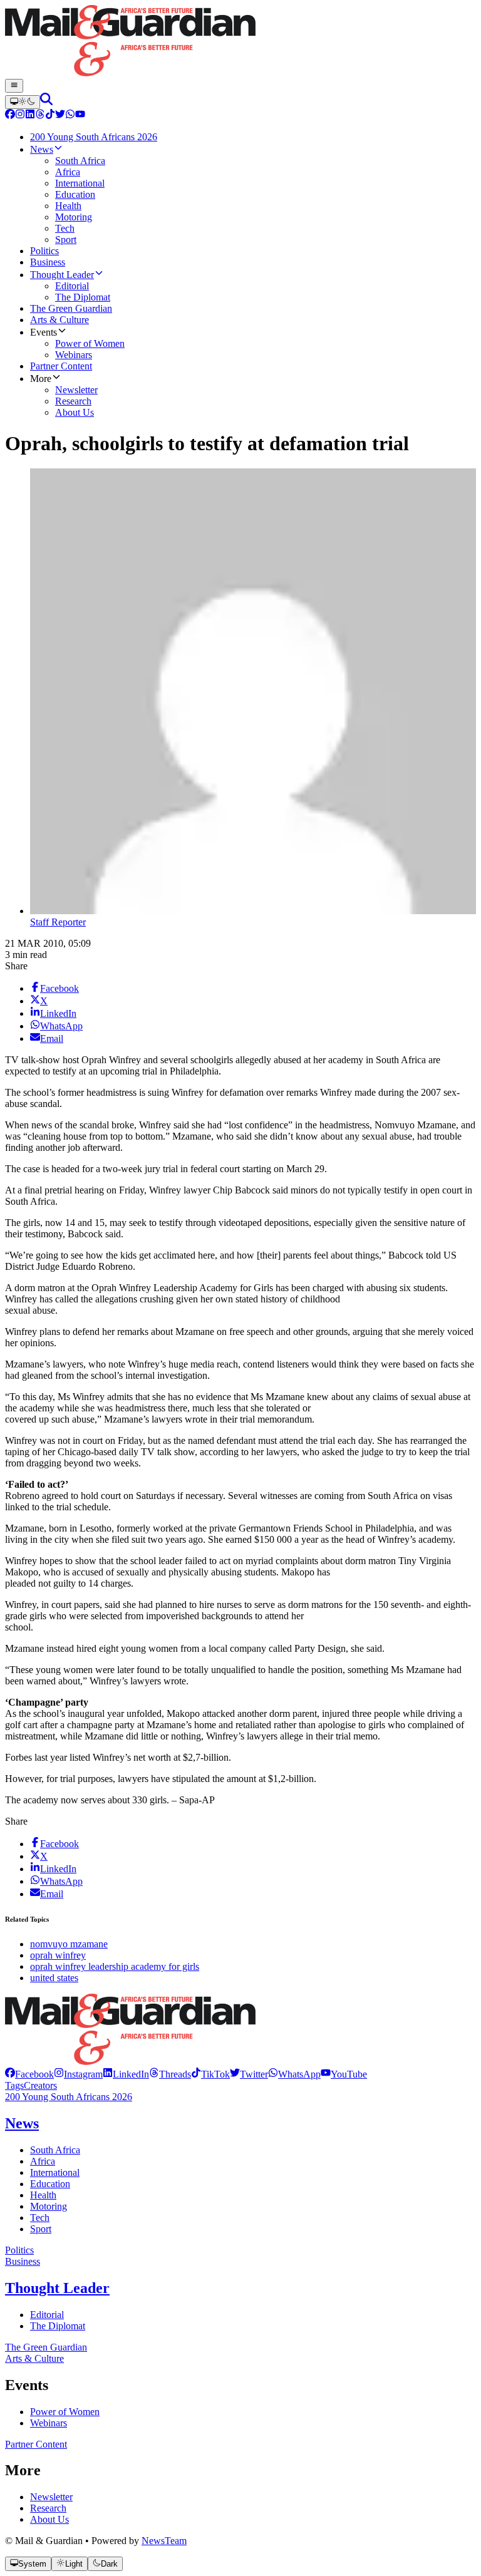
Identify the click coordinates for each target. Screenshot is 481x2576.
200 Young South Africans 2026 (69, 2097)
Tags (14, 2085)
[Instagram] (20, 116)
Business (23, 2261)
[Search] (46, 102)
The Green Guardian (46, 2347)
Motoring (49, 2206)
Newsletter (51, 2497)
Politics (19, 2250)
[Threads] (40, 116)
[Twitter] (60, 116)
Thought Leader (57, 2288)
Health (43, 2195)
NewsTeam (164, 2541)
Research (48, 2508)
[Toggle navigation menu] (14, 86)
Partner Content (36, 2444)
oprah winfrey (58, 1955)
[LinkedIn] (30, 116)
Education (50, 2184)
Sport (41, 2229)
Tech (40, 2218)
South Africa (55, 2150)
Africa (43, 2161)
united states (54, 1978)
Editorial (47, 2315)
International (55, 2172)
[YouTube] (80, 116)
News (22, 2123)
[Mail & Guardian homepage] (240, 42)
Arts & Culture (34, 2358)
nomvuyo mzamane (69, 1944)
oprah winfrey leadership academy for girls (115, 1966)
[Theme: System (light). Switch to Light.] (23, 102)
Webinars (49, 2423)
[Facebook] (10, 116)
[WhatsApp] (70, 116)
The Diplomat (58, 2326)
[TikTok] (50, 116)
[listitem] (29, 2074)
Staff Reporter (58, 922)
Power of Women (65, 2412)
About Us (49, 2519)
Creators (40, 2085)
